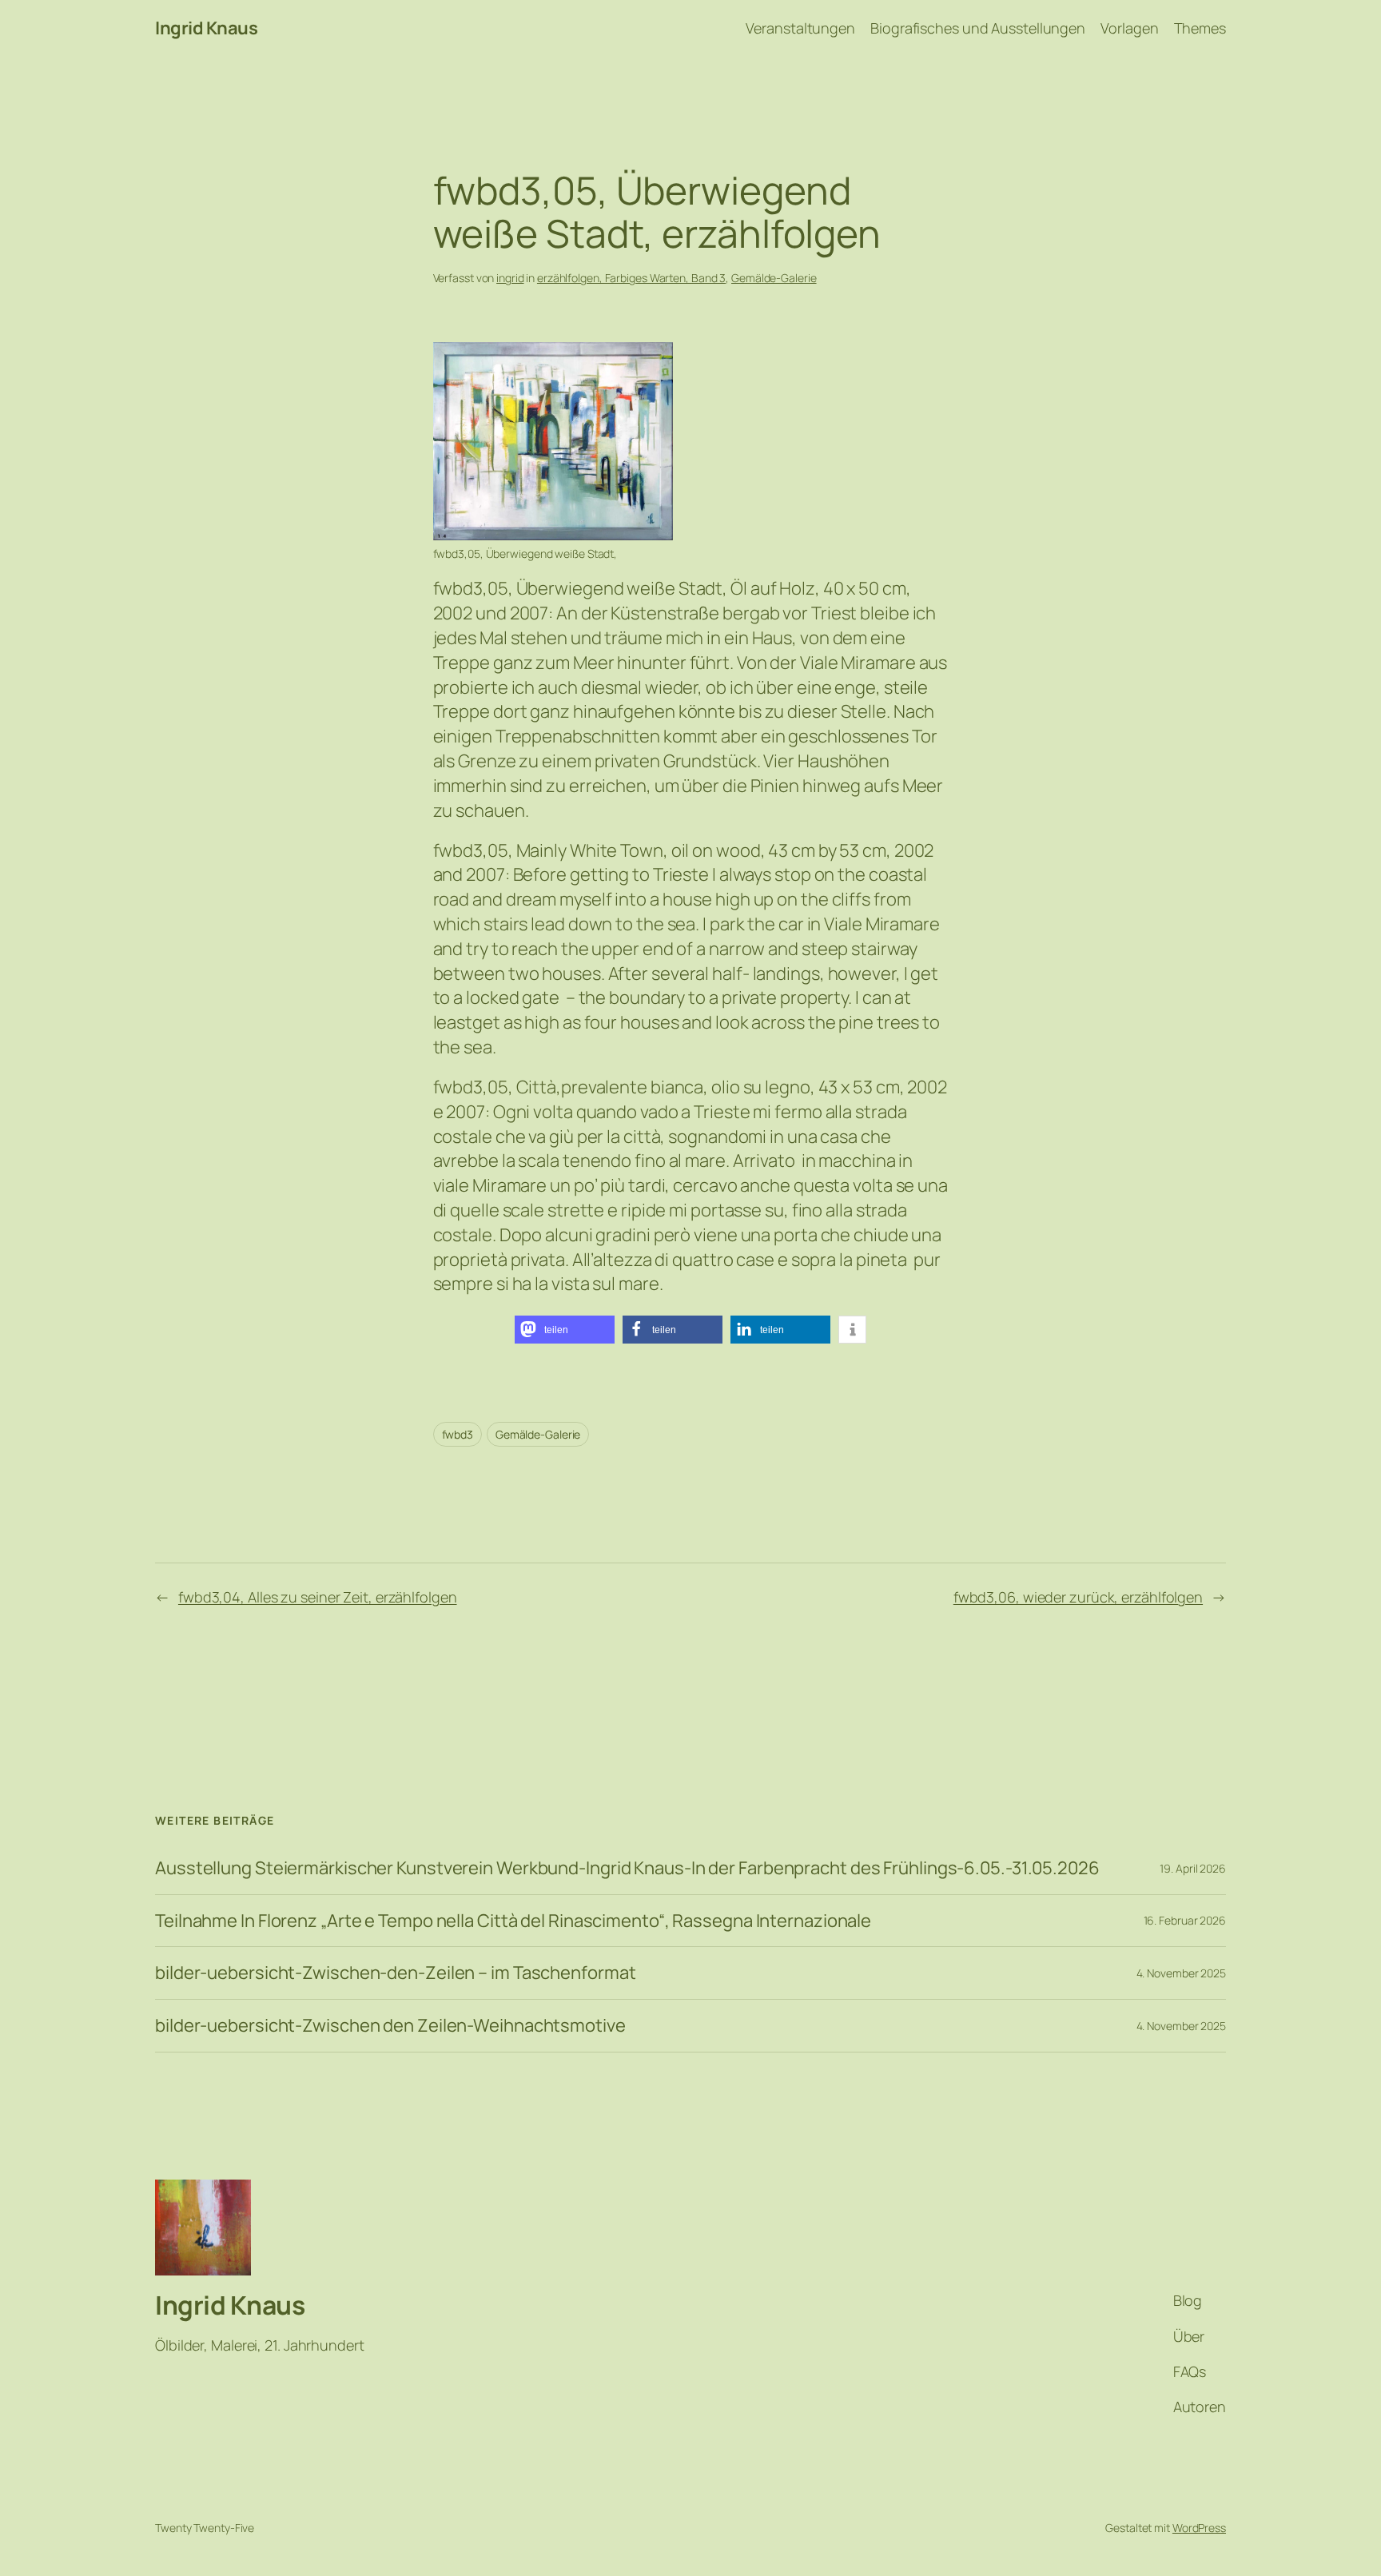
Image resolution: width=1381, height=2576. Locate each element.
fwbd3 (458, 1434)
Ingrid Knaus (206, 28)
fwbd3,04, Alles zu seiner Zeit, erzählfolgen (318, 1597)
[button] (565, 1330)
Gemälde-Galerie (774, 278)
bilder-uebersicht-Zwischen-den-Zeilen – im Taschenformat (395, 1973)
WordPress (1199, 2528)
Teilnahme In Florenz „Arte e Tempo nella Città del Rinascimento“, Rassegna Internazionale (513, 1921)
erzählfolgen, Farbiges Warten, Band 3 (631, 278)
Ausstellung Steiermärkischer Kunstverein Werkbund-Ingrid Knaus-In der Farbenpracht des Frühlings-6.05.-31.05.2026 (627, 1868)
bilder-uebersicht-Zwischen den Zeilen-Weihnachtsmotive (390, 2026)
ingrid (510, 278)
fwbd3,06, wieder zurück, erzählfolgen (1078, 1597)
